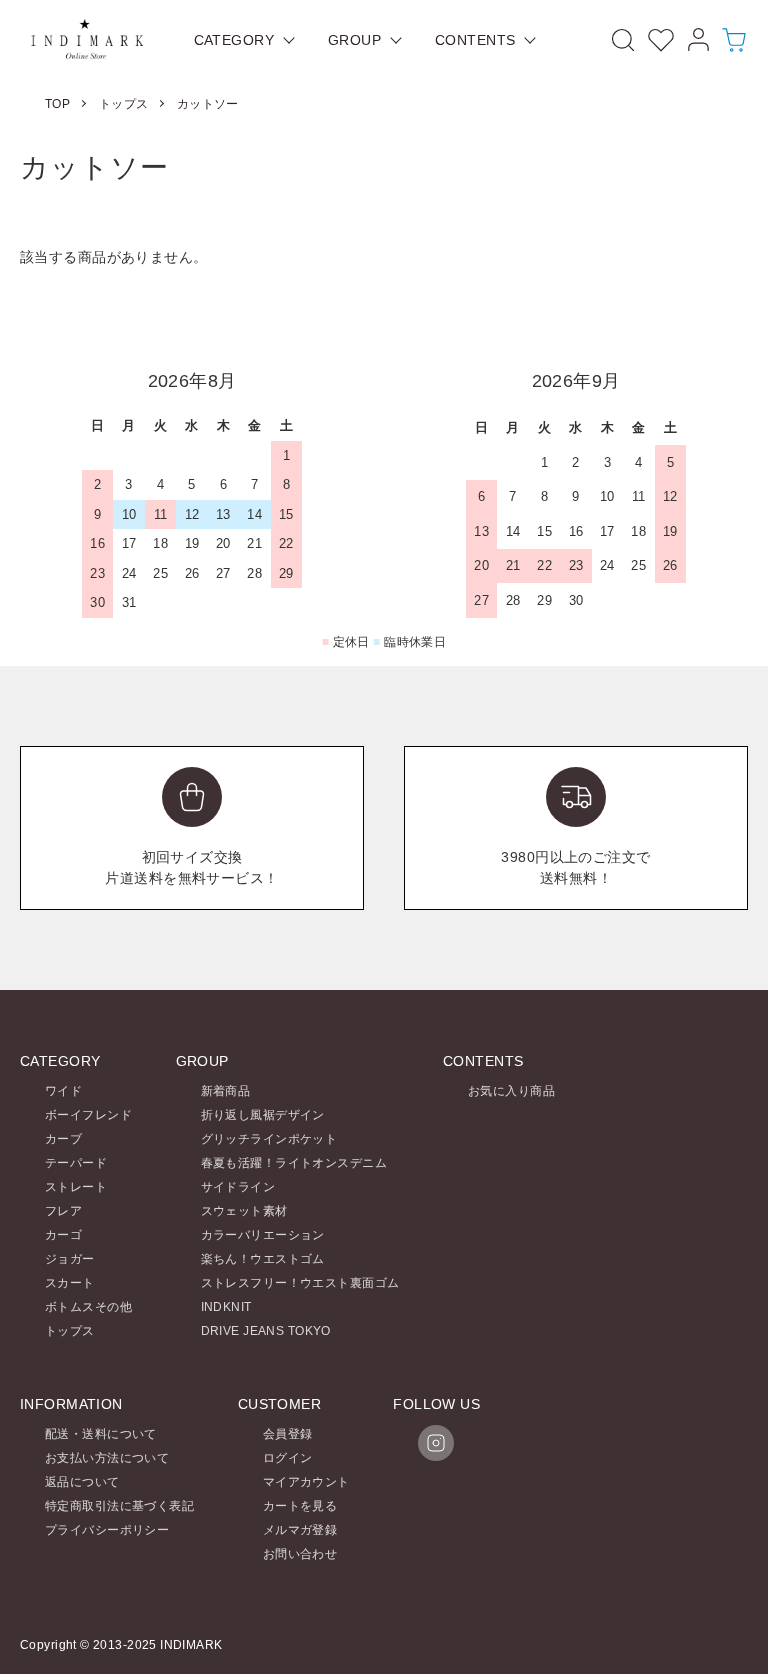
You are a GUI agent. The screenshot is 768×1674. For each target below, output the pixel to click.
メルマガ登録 (300, 1530)
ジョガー (70, 1259)
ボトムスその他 (88, 1307)
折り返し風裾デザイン (263, 1115)
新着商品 (226, 1091)
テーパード (76, 1163)
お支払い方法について (107, 1458)
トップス (124, 104)
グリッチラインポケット (269, 1139)
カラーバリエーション (263, 1235)
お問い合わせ (300, 1554)
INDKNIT (226, 1307)
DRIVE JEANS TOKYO (266, 1331)
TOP (57, 104)
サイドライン (238, 1187)
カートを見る (300, 1506)
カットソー (208, 104)
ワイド (63, 1091)
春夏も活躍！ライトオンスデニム (294, 1163)
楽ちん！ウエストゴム (263, 1259)
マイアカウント (306, 1482)
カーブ (63, 1139)
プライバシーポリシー (107, 1530)
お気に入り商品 (511, 1091)
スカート (70, 1283)
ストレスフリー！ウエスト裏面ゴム (300, 1283)
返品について (82, 1482)
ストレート (76, 1187)
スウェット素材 (244, 1211)
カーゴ (63, 1235)
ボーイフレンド (88, 1115)
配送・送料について (101, 1434)
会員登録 (288, 1434)
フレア (63, 1211)
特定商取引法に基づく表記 (119, 1506)
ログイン (288, 1458)
